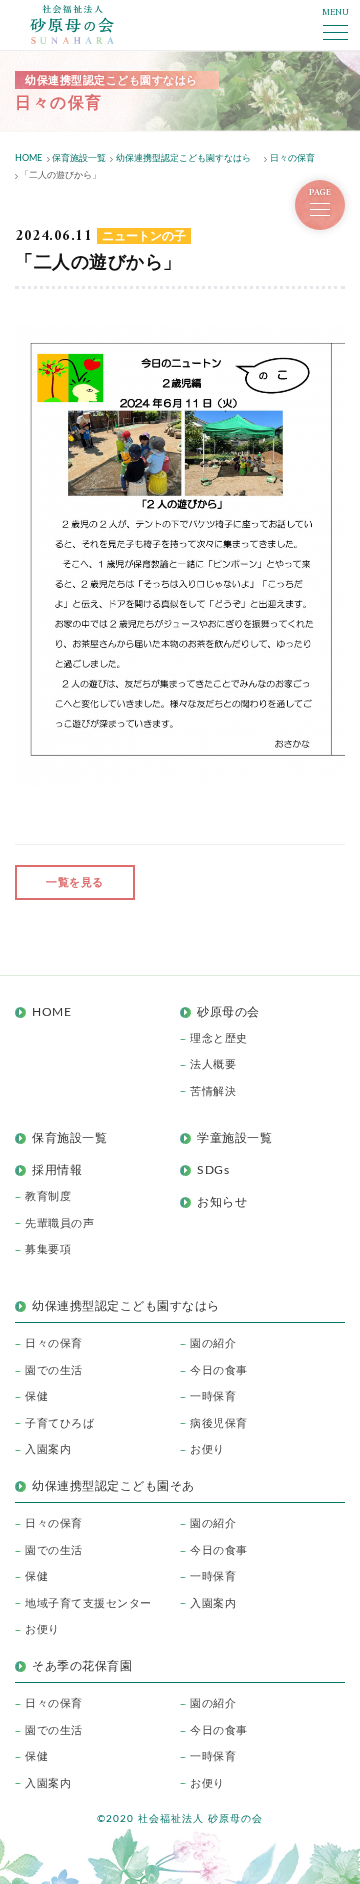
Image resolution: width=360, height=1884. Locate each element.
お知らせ (222, 1202)
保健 (36, 1396)
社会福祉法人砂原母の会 (72, 24)
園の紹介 (213, 1343)
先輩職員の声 (59, 1223)
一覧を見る (75, 882)
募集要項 (48, 1249)
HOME (51, 1012)
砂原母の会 (228, 1012)
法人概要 (213, 1064)
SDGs (213, 1170)
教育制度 (48, 1196)
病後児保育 (219, 1423)
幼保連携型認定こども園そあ (113, 1486)
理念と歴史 (219, 1038)
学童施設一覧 (234, 1138)
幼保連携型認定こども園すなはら (132, 1306)
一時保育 (213, 1396)
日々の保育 (54, 1343)
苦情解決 (213, 1091)
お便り (207, 1449)
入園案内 (48, 1449)
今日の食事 (219, 1370)
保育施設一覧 (69, 1138)
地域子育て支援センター (88, 1603)
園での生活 (54, 1370)
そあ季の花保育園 (82, 1666)
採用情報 (57, 1170)
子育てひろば (59, 1423)
